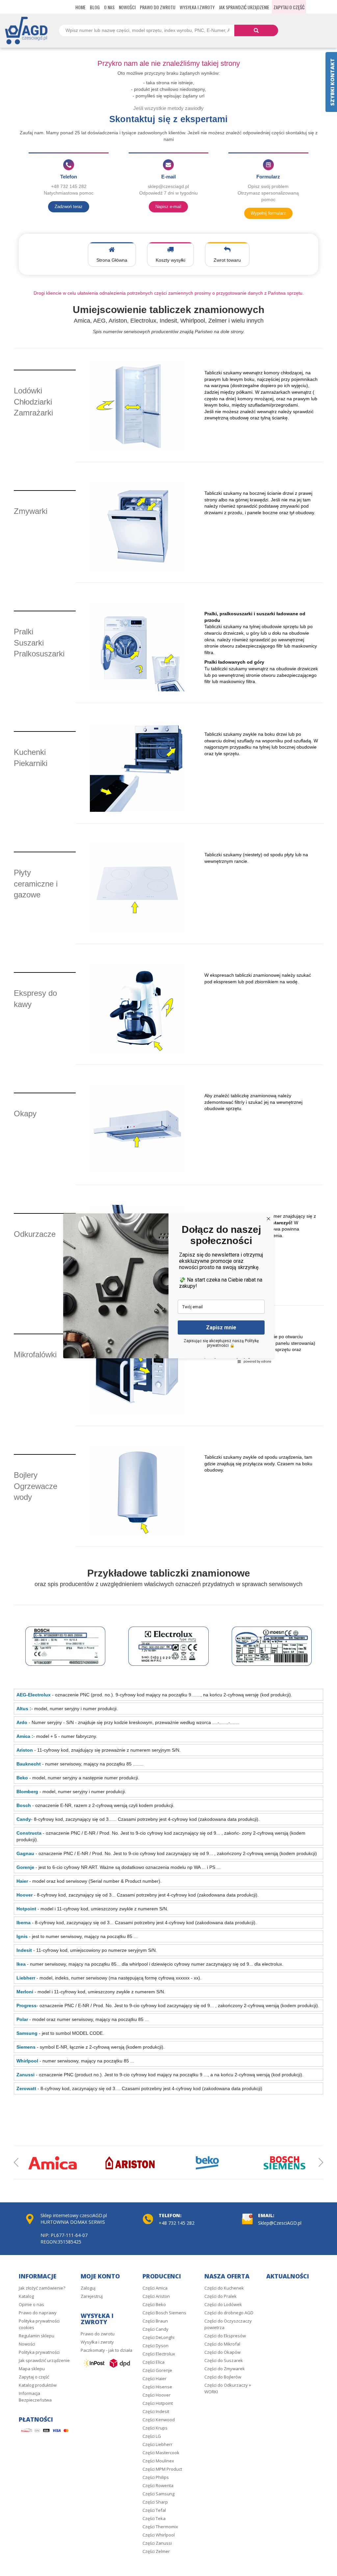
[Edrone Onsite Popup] (168, 1288)
